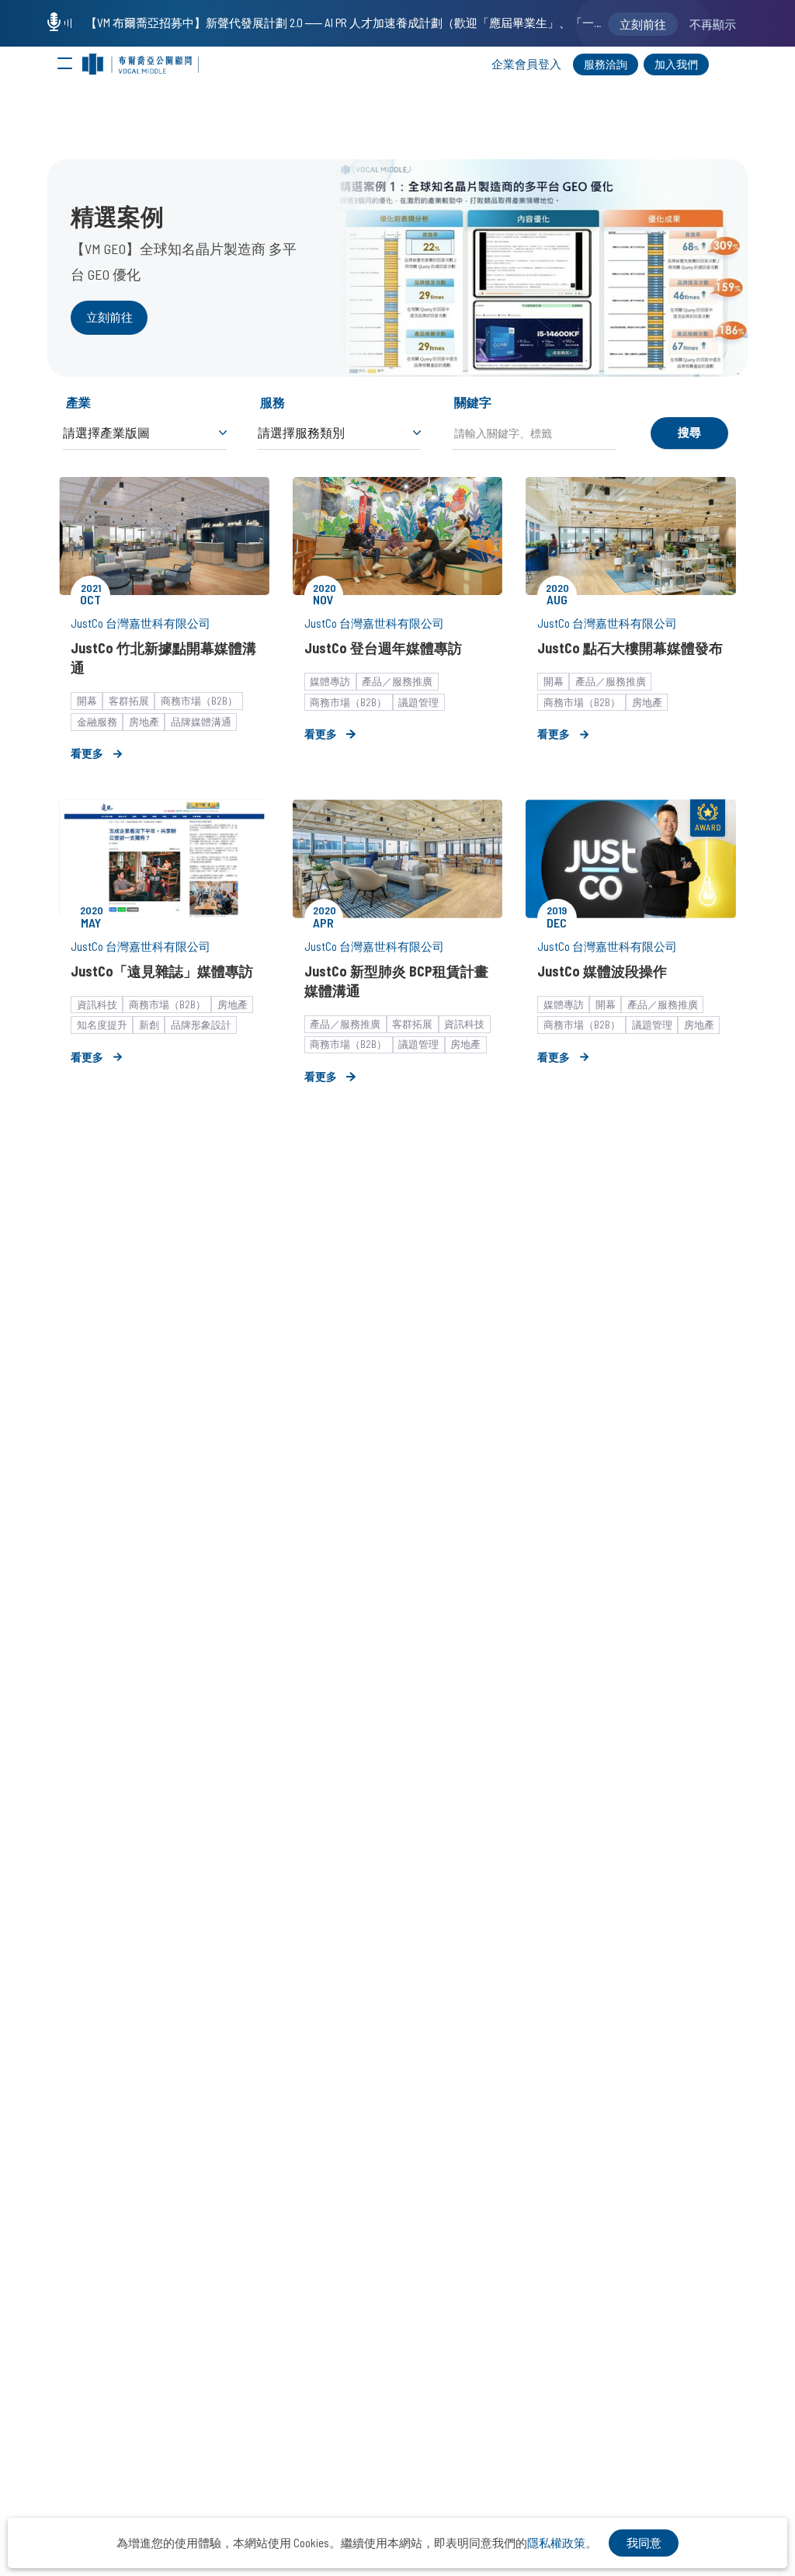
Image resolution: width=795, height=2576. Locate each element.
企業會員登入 (526, 64)
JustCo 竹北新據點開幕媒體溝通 (163, 658)
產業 (78, 402)
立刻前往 (109, 317)
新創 (149, 1025)
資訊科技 (97, 1004)
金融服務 (97, 722)
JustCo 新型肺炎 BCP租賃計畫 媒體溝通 (396, 981)
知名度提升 (102, 1025)
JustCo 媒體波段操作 (602, 971)
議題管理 (418, 702)
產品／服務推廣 (397, 681)
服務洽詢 (606, 64)
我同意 (644, 2543)
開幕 (87, 701)
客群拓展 (129, 701)
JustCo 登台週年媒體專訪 (383, 648)
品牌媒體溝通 (201, 722)
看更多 (87, 753)
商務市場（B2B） (199, 701)
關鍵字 (473, 402)
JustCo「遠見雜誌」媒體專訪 (162, 971)
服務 (273, 402)
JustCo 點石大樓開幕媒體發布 (630, 648)
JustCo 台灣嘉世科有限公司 (141, 623)
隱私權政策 (556, 2543)
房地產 (144, 722)
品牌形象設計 (201, 1025)
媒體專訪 (330, 681)
